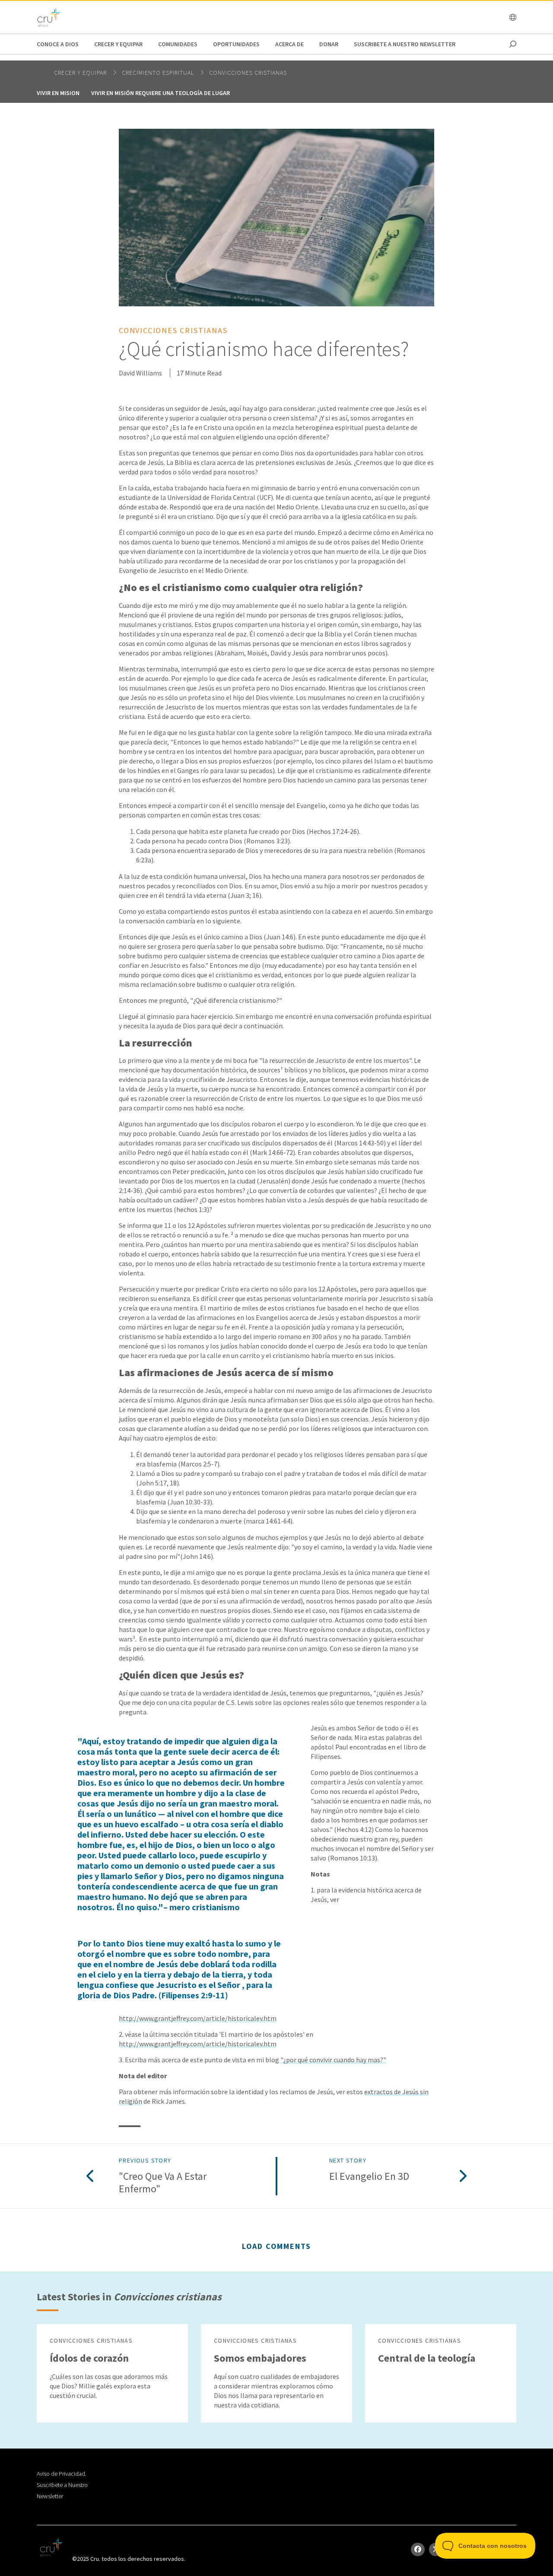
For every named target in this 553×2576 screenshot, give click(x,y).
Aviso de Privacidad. (62, 2474)
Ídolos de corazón (89, 2358)
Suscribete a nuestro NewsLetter (405, 44)
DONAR (329, 44)
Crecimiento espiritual (159, 73)
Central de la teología (427, 2358)
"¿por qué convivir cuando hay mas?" (333, 2060)
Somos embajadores (260, 2358)
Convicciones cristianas (248, 73)
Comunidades (178, 44)
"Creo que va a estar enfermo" (163, 2183)
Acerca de (289, 44)
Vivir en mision (58, 93)
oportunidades (236, 44)
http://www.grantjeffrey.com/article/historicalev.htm (198, 2018)
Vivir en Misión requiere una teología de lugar (160, 93)
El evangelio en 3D (369, 2177)
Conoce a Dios (58, 44)
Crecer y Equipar (118, 44)
